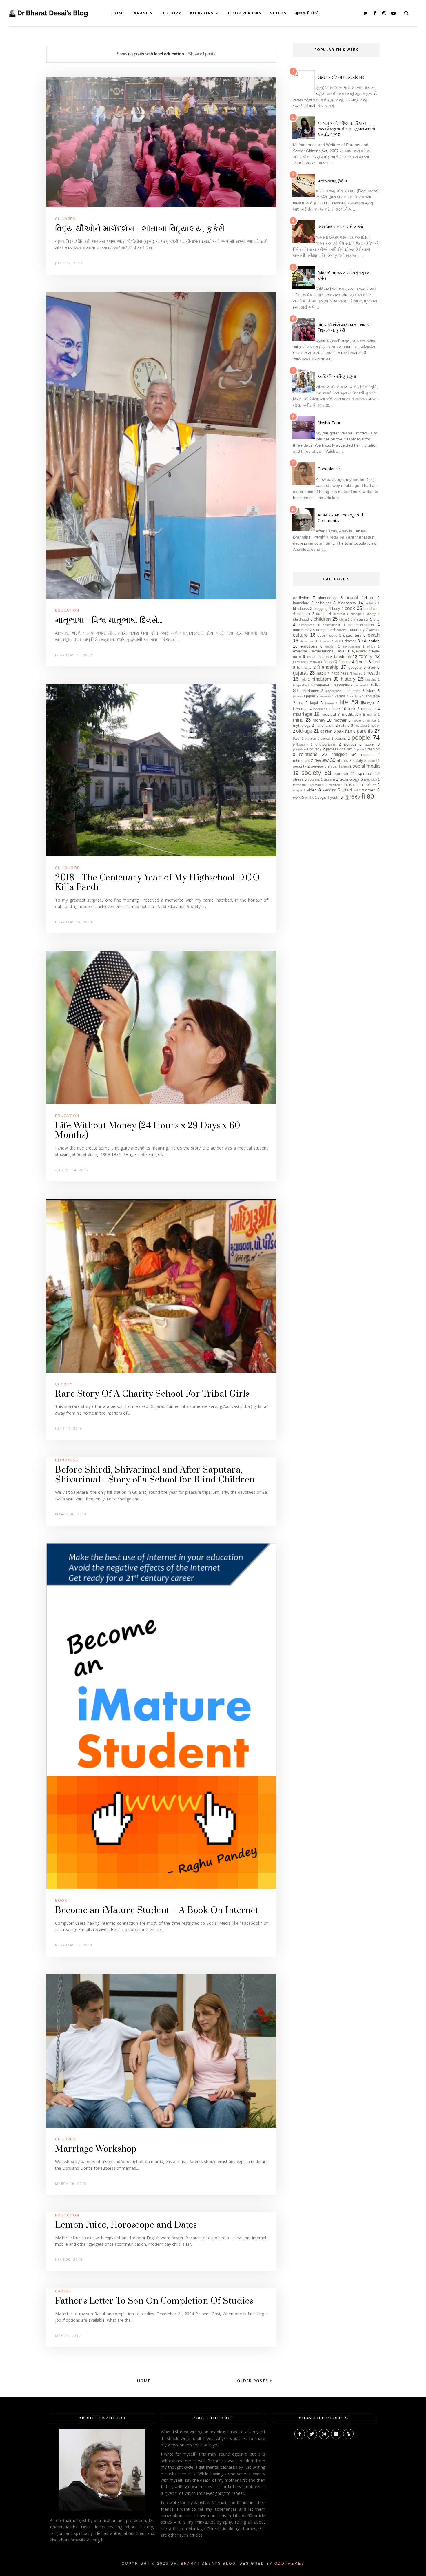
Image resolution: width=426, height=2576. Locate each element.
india (375, 685)
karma (340, 696)
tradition (334, 785)
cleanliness (307, 625)
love (336, 709)
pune (361, 749)
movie (357, 720)
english (330, 646)
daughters (352, 635)
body (336, 609)
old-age (304, 731)
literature (300, 709)
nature (344, 726)
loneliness (320, 709)
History (171, 13)
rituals (342, 760)
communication (361, 625)
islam (371, 691)
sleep (345, 766)
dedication (307, 641)
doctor (350, 641)
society (311, 773)
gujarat (300, 673)
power (370, 744)
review (322, 760)
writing (310, 797)
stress (298, 779)
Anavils (143, 13)
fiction (328, 662)
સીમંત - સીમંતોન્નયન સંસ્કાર (341, 77)
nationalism (325, 726)
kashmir (355, 696)
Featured (299, 662)
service (317, 766)
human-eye (320, 685)
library (329, 703)
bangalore (301, 603)
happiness (340, 673)
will (356, 790)
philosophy (301, 744)
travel (350, 785)
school (372, 761)
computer (324, 630)
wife (345, 790)
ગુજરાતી (354, 796)
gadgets (355, 668)
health (373, 673)
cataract (339, 614)
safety (358, 761)
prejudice (299, 749)
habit (321, 673)
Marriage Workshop (96, 2149)
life (344, 702)
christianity (360, 619)
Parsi (297, 739)
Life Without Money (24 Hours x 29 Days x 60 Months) (148, 1131)
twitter (371, 785)
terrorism (299, 785)
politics (350, 744)
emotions (309, 646)
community (302, 630)
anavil (352, 598)
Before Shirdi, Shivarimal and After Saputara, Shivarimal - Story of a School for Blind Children (155, 1475)
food (376, 662)
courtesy (357, 630)
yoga (322, 797)
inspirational (334, 691)
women (369, 790)
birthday (371, 603)
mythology (302, 726)
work (297, 797)
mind (298, 720)
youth (335, 797)
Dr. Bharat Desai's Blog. (204, 2564)
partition (310, 739)
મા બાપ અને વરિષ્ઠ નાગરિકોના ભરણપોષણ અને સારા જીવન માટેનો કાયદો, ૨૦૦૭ (346, 129)
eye (341, 651)
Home (118, 13)
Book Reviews (245, 13)
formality (304, 668)
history (348, 679)
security (300, 766)
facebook (343, 657)
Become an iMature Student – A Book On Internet (157, 1910)
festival (315, 662)
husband (360, 685)
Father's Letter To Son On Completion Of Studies (154, 2301)
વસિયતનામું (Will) (332, 181)
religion (339, 754)
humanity (342, 685)
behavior (323, 603)
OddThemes (290, 2564)
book (61, 1900)
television (371, 779)
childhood (68, 868)
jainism (298, 696)
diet (337, 641)
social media (366, 766)
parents (365, 731)
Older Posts (253, 2381)
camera (304, 614)
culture (300, 635)
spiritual (365, 773)
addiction (301, 598)
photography (326, 744)
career (63, 2291)
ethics (371, 646)
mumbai (371, 720)
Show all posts (202, 54)
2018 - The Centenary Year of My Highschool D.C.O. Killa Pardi (158, 883)
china (343, 619)
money (319, 720)
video (312, 790)
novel (375, 726)
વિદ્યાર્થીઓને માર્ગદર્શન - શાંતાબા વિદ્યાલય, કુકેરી (140, 229)
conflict (341, 630)
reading (374, 749)
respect (367, 755)
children (65, 219)
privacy (316, 749)
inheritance (310, 691)
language (372, 696)
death (374, 635)
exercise (300, 651)
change (356, 614)
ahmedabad (328, 598)
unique (298, 790)
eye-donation (318, 657)
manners (368, 709)
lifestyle (368, 703)
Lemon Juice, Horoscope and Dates (126, 2225)
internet (354, 691)
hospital (371, 679)
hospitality (300, 685)
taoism (329, 779)
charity (64, 1384)
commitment (331, 625)
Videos (278, 13)
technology (349, 779)
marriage (303, 714)
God (371, 667)
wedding (329, 790)
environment (351, 646)
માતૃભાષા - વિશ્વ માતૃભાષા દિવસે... (109, 620)
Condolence (329, 469)
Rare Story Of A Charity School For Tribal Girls (152, 1394)
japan (311, 696)
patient (340, 739)
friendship (328, 667)
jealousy (325, 696)
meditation (352, 714)
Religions (202, 13)
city (377, 619)
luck (352, 709)
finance (345, 662)
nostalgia (361, 726)
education (67, 610)
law (300, 703)
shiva (332, 766)
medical (329, 714)
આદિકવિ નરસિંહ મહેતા (337, 376)
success (314, 779)
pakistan (344, 731)
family (366, 656)
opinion (326, 731)
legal (314, 703)
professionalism (339, 749)
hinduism (321, 679)
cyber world (327, 635)
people (361, 738)
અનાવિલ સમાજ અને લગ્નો (340, 227)
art (372, 598)
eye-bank (359, 651)
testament (317, 785)
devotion (325, 641)
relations (308, 754)
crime (373, 630)
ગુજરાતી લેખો (307, 13)
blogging (321, 609)
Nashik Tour (329, 423)
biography (347, 603)
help (303, 679)
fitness (362, 662)
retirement (301, 761)
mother (340, 720)
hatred (358, 673)
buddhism (372, 609)
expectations (323, 651)
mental (372, 715)
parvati (325, 739)
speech (341, 773)
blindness (67, 1460)
